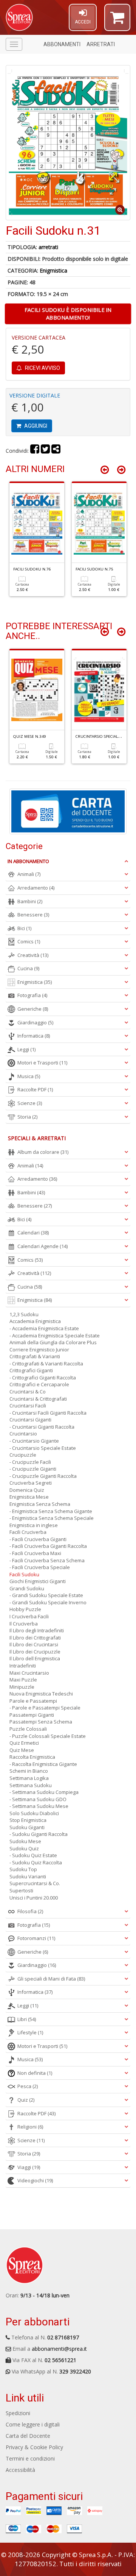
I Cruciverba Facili (29, 1616)
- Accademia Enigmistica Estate (44, 1328)
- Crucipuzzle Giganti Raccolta (43, 1476)
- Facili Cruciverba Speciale (40, 1567)
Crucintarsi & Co (28, 1392)
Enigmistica (53, 270)
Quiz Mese (22, 1750)
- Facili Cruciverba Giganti (38, 1539)
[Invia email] (56, 451)
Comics (29, 941)
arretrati (48, 247)
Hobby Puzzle (25, 1609)
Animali (29, 874)
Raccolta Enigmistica (32, 1757)
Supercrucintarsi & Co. (35, 1883)
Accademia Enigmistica (35, 1321)
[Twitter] (45, 451)
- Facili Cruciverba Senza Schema (47, 1560)
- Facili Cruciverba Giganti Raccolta (48, 1546)
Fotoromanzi (36, 1938)
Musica (29, 1076)
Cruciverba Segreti (31, 1483)
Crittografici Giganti (31, 1370)
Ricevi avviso (42, 368)
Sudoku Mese (25, 1841)
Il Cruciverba (24, 1624)
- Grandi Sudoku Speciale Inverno (48, 1602)
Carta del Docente (28, 2436)
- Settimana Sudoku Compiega (44, 1792)
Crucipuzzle (23, 1455)
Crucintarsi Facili (28, 1406)
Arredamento (36, 888)
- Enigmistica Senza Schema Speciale (52, 1518)
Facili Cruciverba (28, 1532)
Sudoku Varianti (28, 1876)
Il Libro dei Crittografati (35, 1638)
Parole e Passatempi (33, 1701)
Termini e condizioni (30, 2458)
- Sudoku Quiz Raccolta (36, 1862)
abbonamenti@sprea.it (59, 2349)
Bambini (30, 901)
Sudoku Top (23, 1869)
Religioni (30, 2127)
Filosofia (30, 1911)
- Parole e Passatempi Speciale (45, 1708)
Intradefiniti (23, 1666)
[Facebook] (35, 451)
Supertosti (21, 1890)
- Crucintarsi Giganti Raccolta (42, 1427)
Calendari (33, 1233)
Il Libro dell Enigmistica (35, 1658)
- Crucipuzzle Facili (30, 1462)
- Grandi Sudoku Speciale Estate (46, 1595)
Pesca (28, 2086)
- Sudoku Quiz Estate (33, 1855)
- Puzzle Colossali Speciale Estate (48, 1736)
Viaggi (29, 2167)
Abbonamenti (62, 44)
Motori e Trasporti (42, 1063)
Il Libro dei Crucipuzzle (35, 1652)
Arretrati (101, 44)
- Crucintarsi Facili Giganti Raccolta (48, 1413)
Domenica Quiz (27, 1490)
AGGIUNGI (35, 426)
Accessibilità (20, 2470)
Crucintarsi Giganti (30, 1420)
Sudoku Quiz (24, 1848)
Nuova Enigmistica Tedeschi (41, 1694)
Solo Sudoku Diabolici (34, 1813)
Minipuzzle (22, 1687)
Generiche (33, 1009)
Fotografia (32, 995)
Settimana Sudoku (31, 1785)
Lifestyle (30, 2032)
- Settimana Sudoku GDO (38, 1799)
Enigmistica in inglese (34, 1525)
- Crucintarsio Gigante (34, 1441)
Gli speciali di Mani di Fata (51, 1979)
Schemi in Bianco (29, 1771)
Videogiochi (35, 2180)
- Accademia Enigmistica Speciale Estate (55, 1336)
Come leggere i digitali (33, 2424)
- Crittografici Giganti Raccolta (43, 1378)
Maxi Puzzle (23, 1680)
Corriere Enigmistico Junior (39, 1350)
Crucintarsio (23, 1434)
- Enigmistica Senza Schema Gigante (51, 1511)
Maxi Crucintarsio (29, 1673)
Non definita (35, 2073)
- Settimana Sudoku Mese (39, 1806)
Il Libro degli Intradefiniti (37, 1630)
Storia (27, 1117)
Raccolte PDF (35, 1089)
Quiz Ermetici (24, 1743)
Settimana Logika (29, 1778)
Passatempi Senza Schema (41, 1722)
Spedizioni (18, 2413)
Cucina (28, 968)
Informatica (34, 1036)
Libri (27, 2019)
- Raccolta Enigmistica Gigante (43, 1764)
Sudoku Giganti (27, 1827)
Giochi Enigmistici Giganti (38, 1581)
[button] (117, 21)
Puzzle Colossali (28, 1729)
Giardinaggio (35, 1022)
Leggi (26, 1049)
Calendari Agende (42, 1246)
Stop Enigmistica (28, 1820)
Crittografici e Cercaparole (39, 1384)
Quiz (26, 2100)
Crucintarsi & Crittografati (38, 1399)
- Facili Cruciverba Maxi (35, 1553)
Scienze (30, 1103)
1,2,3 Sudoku (24, 1314)
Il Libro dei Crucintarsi (34, 1644)
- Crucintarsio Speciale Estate (43, 1448)
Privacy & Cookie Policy (34, 2447)
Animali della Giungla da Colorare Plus (53, 1342)
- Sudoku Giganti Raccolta (39, 1834)
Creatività (33, 955)
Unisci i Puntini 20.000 (34, 1898)
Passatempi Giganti (32, 1715)
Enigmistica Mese (29, 1497)
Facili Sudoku (24, 1574)
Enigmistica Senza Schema (40, 1504)
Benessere (33, 915)
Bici (24, 928)
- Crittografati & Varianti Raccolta (46, 1364)
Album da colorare (43, 1152)
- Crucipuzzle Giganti (33, 1469)
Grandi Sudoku (27, 1588)
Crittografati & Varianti (35, 1356)
